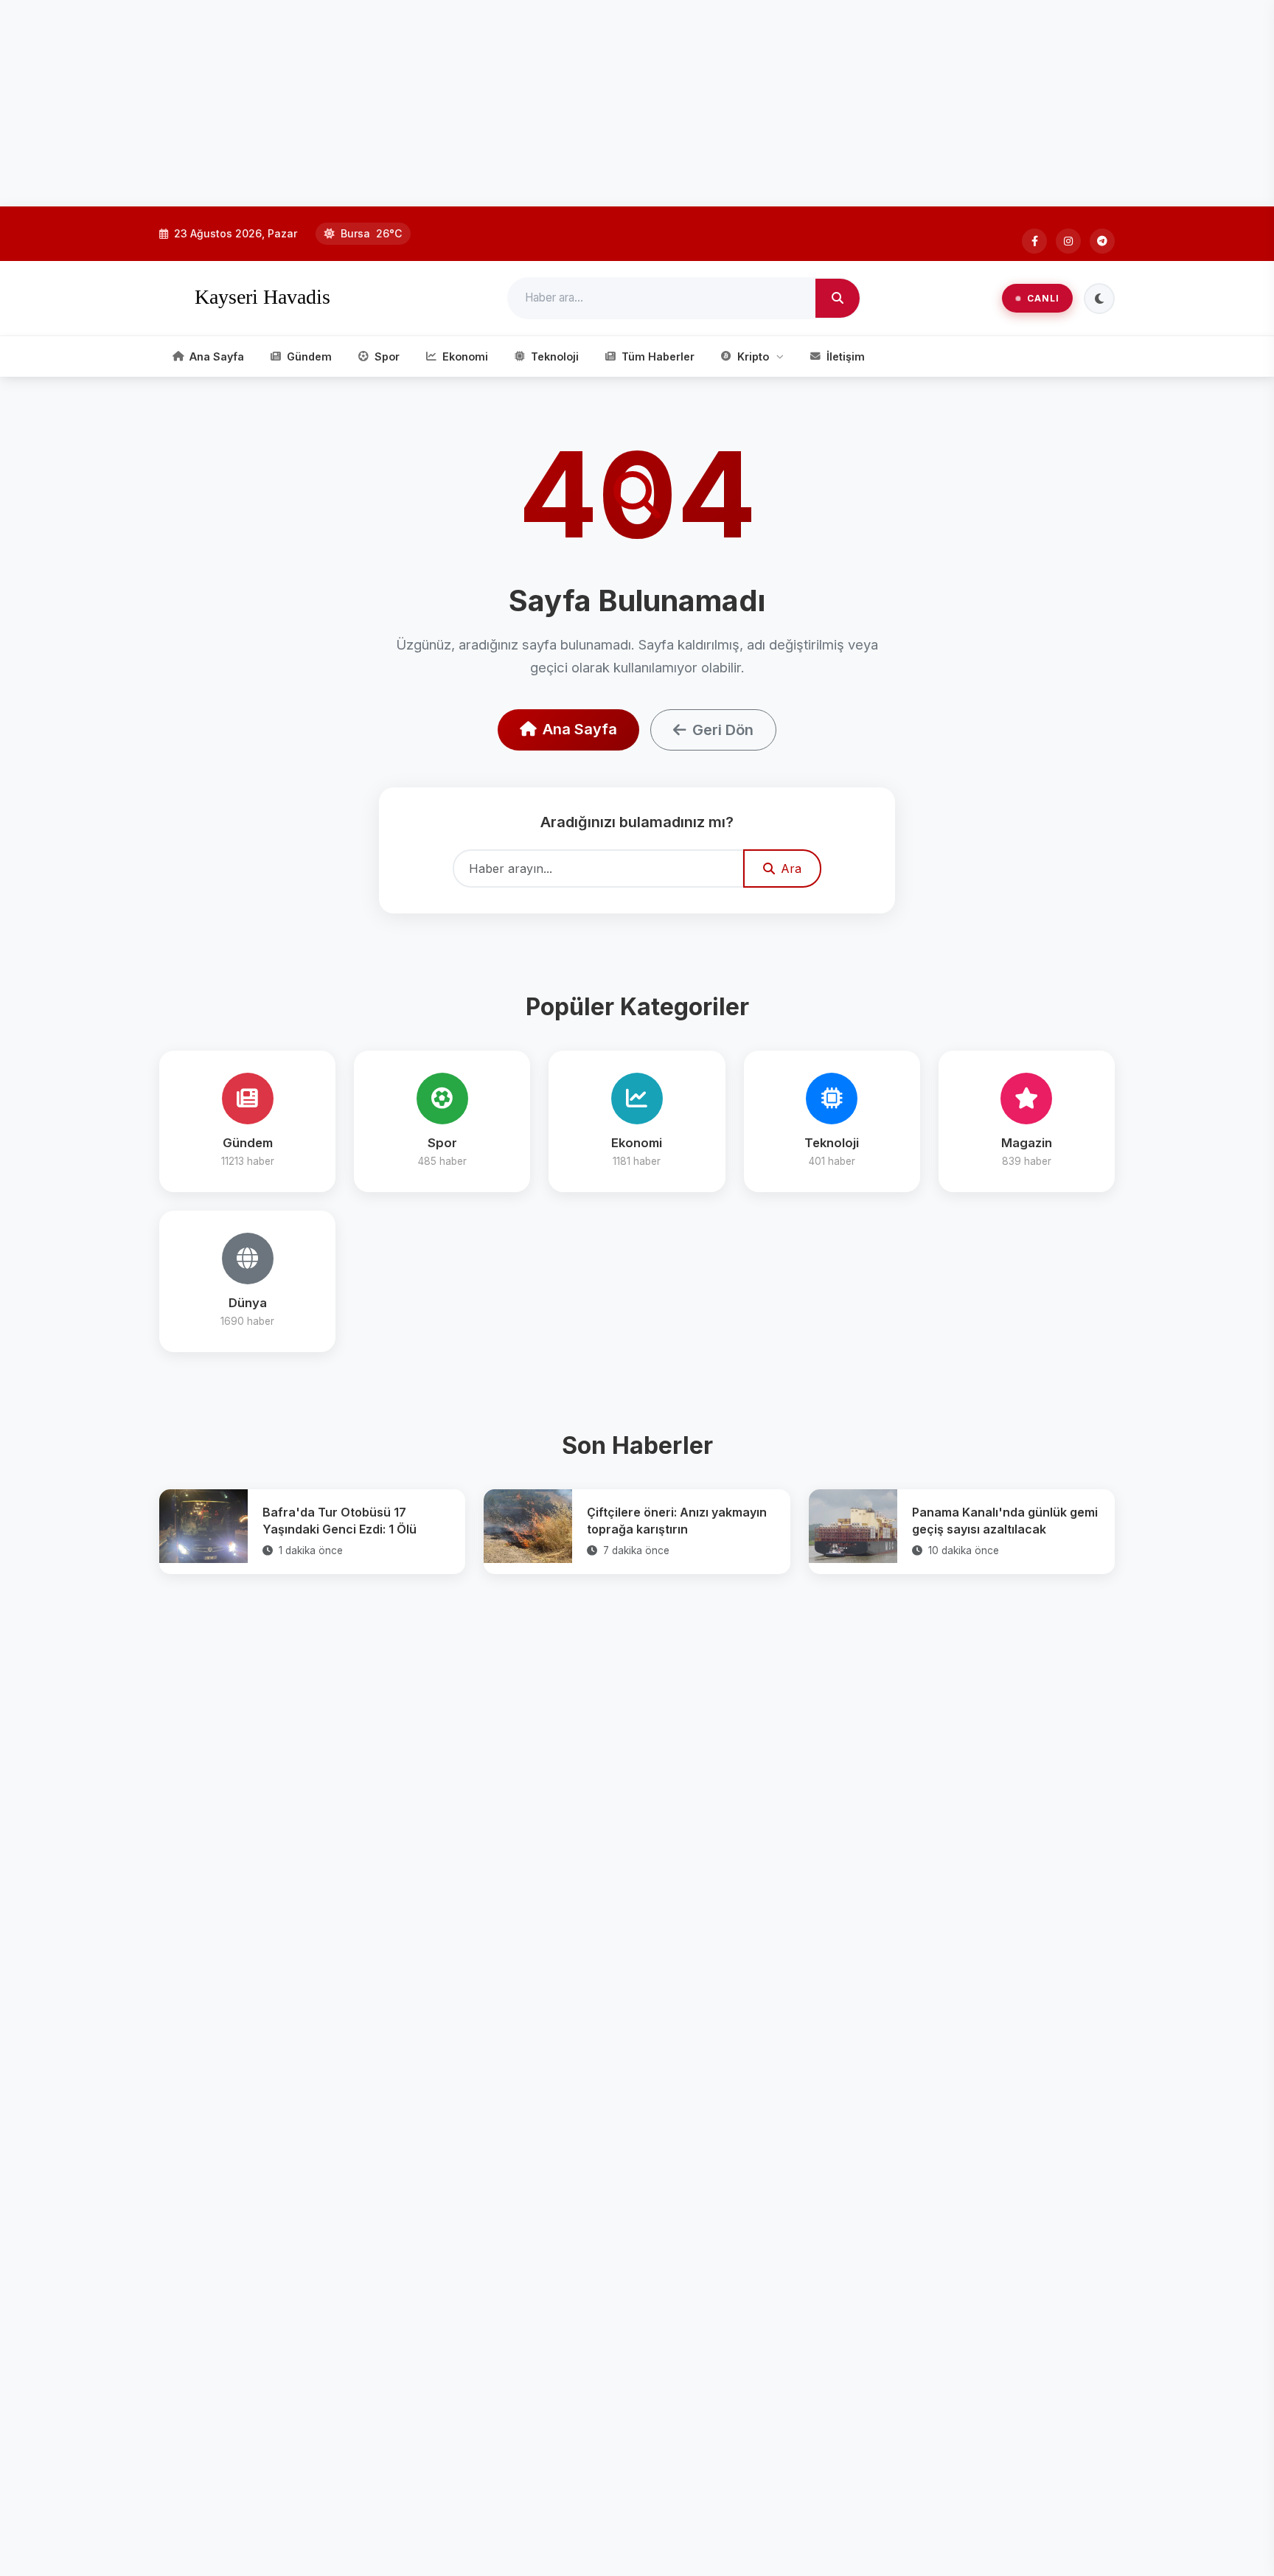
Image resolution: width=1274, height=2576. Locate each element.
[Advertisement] (442, 103)
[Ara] (838, 299)
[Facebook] (1034, 241)
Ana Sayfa (580, 729)
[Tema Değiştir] (1099, 299)
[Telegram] (1102, 241)
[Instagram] (1068, 241)
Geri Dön (723, 730)
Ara (791, 868)
